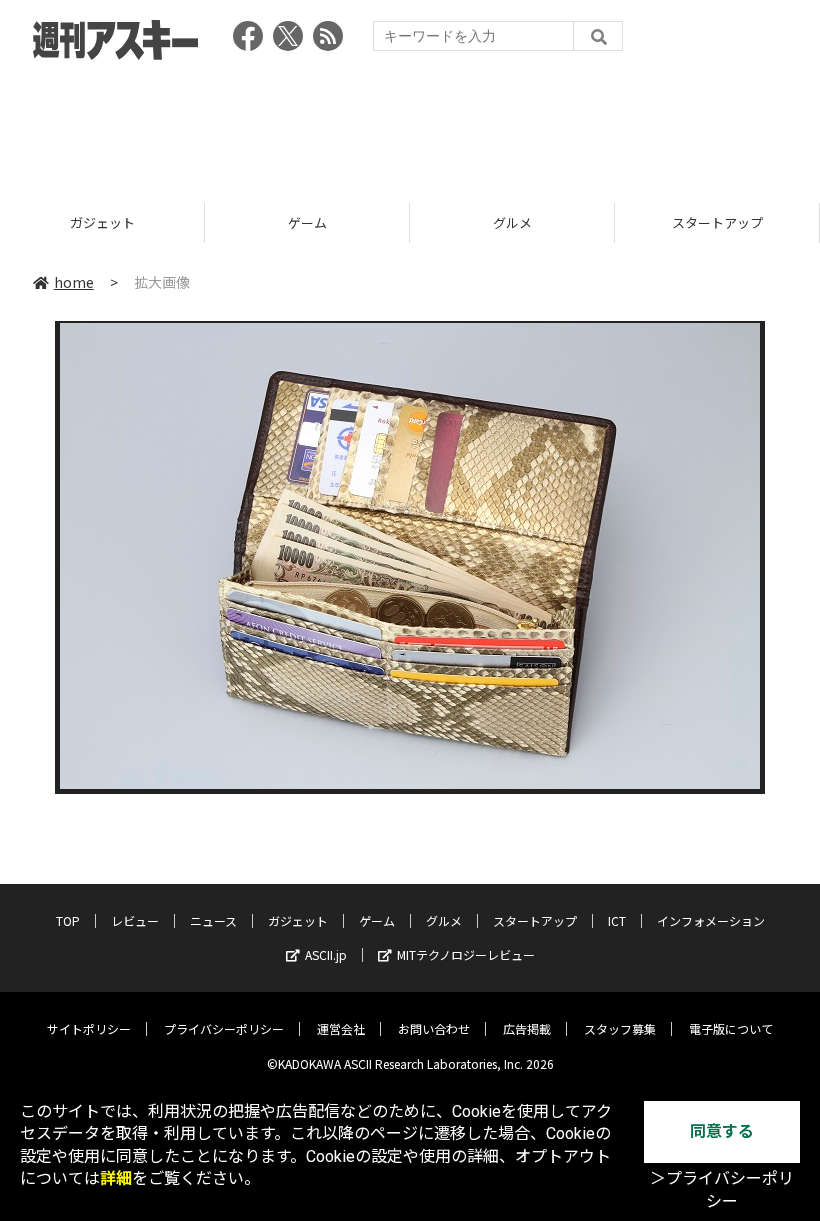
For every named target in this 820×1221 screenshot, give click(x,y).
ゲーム (121, 222)
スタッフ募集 (620, 1028)
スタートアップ (531, 222)
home (74, 282)
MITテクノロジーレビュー (466, 954)
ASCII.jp (326, 954)
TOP (68, 920)
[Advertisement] (410, 125)
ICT (617, 920)
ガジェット (298, 920)
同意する (722, 1131)
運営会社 (341, 1028)
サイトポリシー (89, 1028)
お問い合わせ (434, 1028)
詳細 (116, 1178)
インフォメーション (711, 920)
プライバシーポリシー (224, 1028)
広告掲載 (527, 1028)
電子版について (731, 1028)
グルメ (326, 222)
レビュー (135, 920)
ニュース (213, 920)
